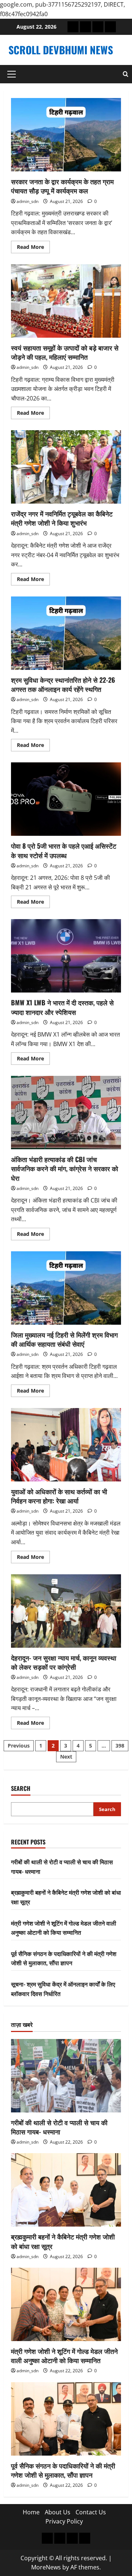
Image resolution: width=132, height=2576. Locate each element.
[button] (12, 74)
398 (120, 1746)
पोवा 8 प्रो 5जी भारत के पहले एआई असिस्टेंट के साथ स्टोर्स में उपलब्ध (66, 799)
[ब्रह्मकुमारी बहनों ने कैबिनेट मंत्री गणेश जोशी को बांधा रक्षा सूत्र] (66, 2190)
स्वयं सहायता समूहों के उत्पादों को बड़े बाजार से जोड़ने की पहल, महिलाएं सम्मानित (66, 301)
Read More (33, 248)
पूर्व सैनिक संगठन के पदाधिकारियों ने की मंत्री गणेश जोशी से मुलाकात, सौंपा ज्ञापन (64, 1958)
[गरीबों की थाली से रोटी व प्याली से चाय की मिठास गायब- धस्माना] (66, 2076)
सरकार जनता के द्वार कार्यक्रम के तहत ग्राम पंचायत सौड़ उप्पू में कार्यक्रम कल (66, 135)
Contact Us (91, 2512)
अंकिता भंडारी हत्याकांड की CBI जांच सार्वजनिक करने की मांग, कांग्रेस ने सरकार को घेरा (66, 1113)
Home (31, 2512)
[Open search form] (126, 74)
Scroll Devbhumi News (61, 50)
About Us (58, 2512)
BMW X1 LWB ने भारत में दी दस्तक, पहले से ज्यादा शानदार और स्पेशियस (66, 956)
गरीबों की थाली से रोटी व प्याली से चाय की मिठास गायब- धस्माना (59, 2127)
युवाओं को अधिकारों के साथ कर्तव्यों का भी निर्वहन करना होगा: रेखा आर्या (66, 1445)
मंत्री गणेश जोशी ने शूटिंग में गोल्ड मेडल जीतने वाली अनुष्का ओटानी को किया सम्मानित (64, 1928)
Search (21, 1788)
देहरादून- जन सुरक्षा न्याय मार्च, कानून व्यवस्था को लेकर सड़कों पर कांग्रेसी (66, 1611)
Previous (19, 1746)
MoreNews (46, 2567)
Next (66, 1757)
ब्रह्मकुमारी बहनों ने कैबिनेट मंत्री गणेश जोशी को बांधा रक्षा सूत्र (63, 2241)
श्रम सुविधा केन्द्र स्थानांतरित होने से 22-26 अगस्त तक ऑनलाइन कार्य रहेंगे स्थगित (66, 633)
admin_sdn (27, 201)
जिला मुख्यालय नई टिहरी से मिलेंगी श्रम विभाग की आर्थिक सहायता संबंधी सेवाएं (66, 1288)
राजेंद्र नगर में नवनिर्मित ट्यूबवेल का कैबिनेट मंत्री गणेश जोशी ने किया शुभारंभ (66, 467)
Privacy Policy (64, 2521)
